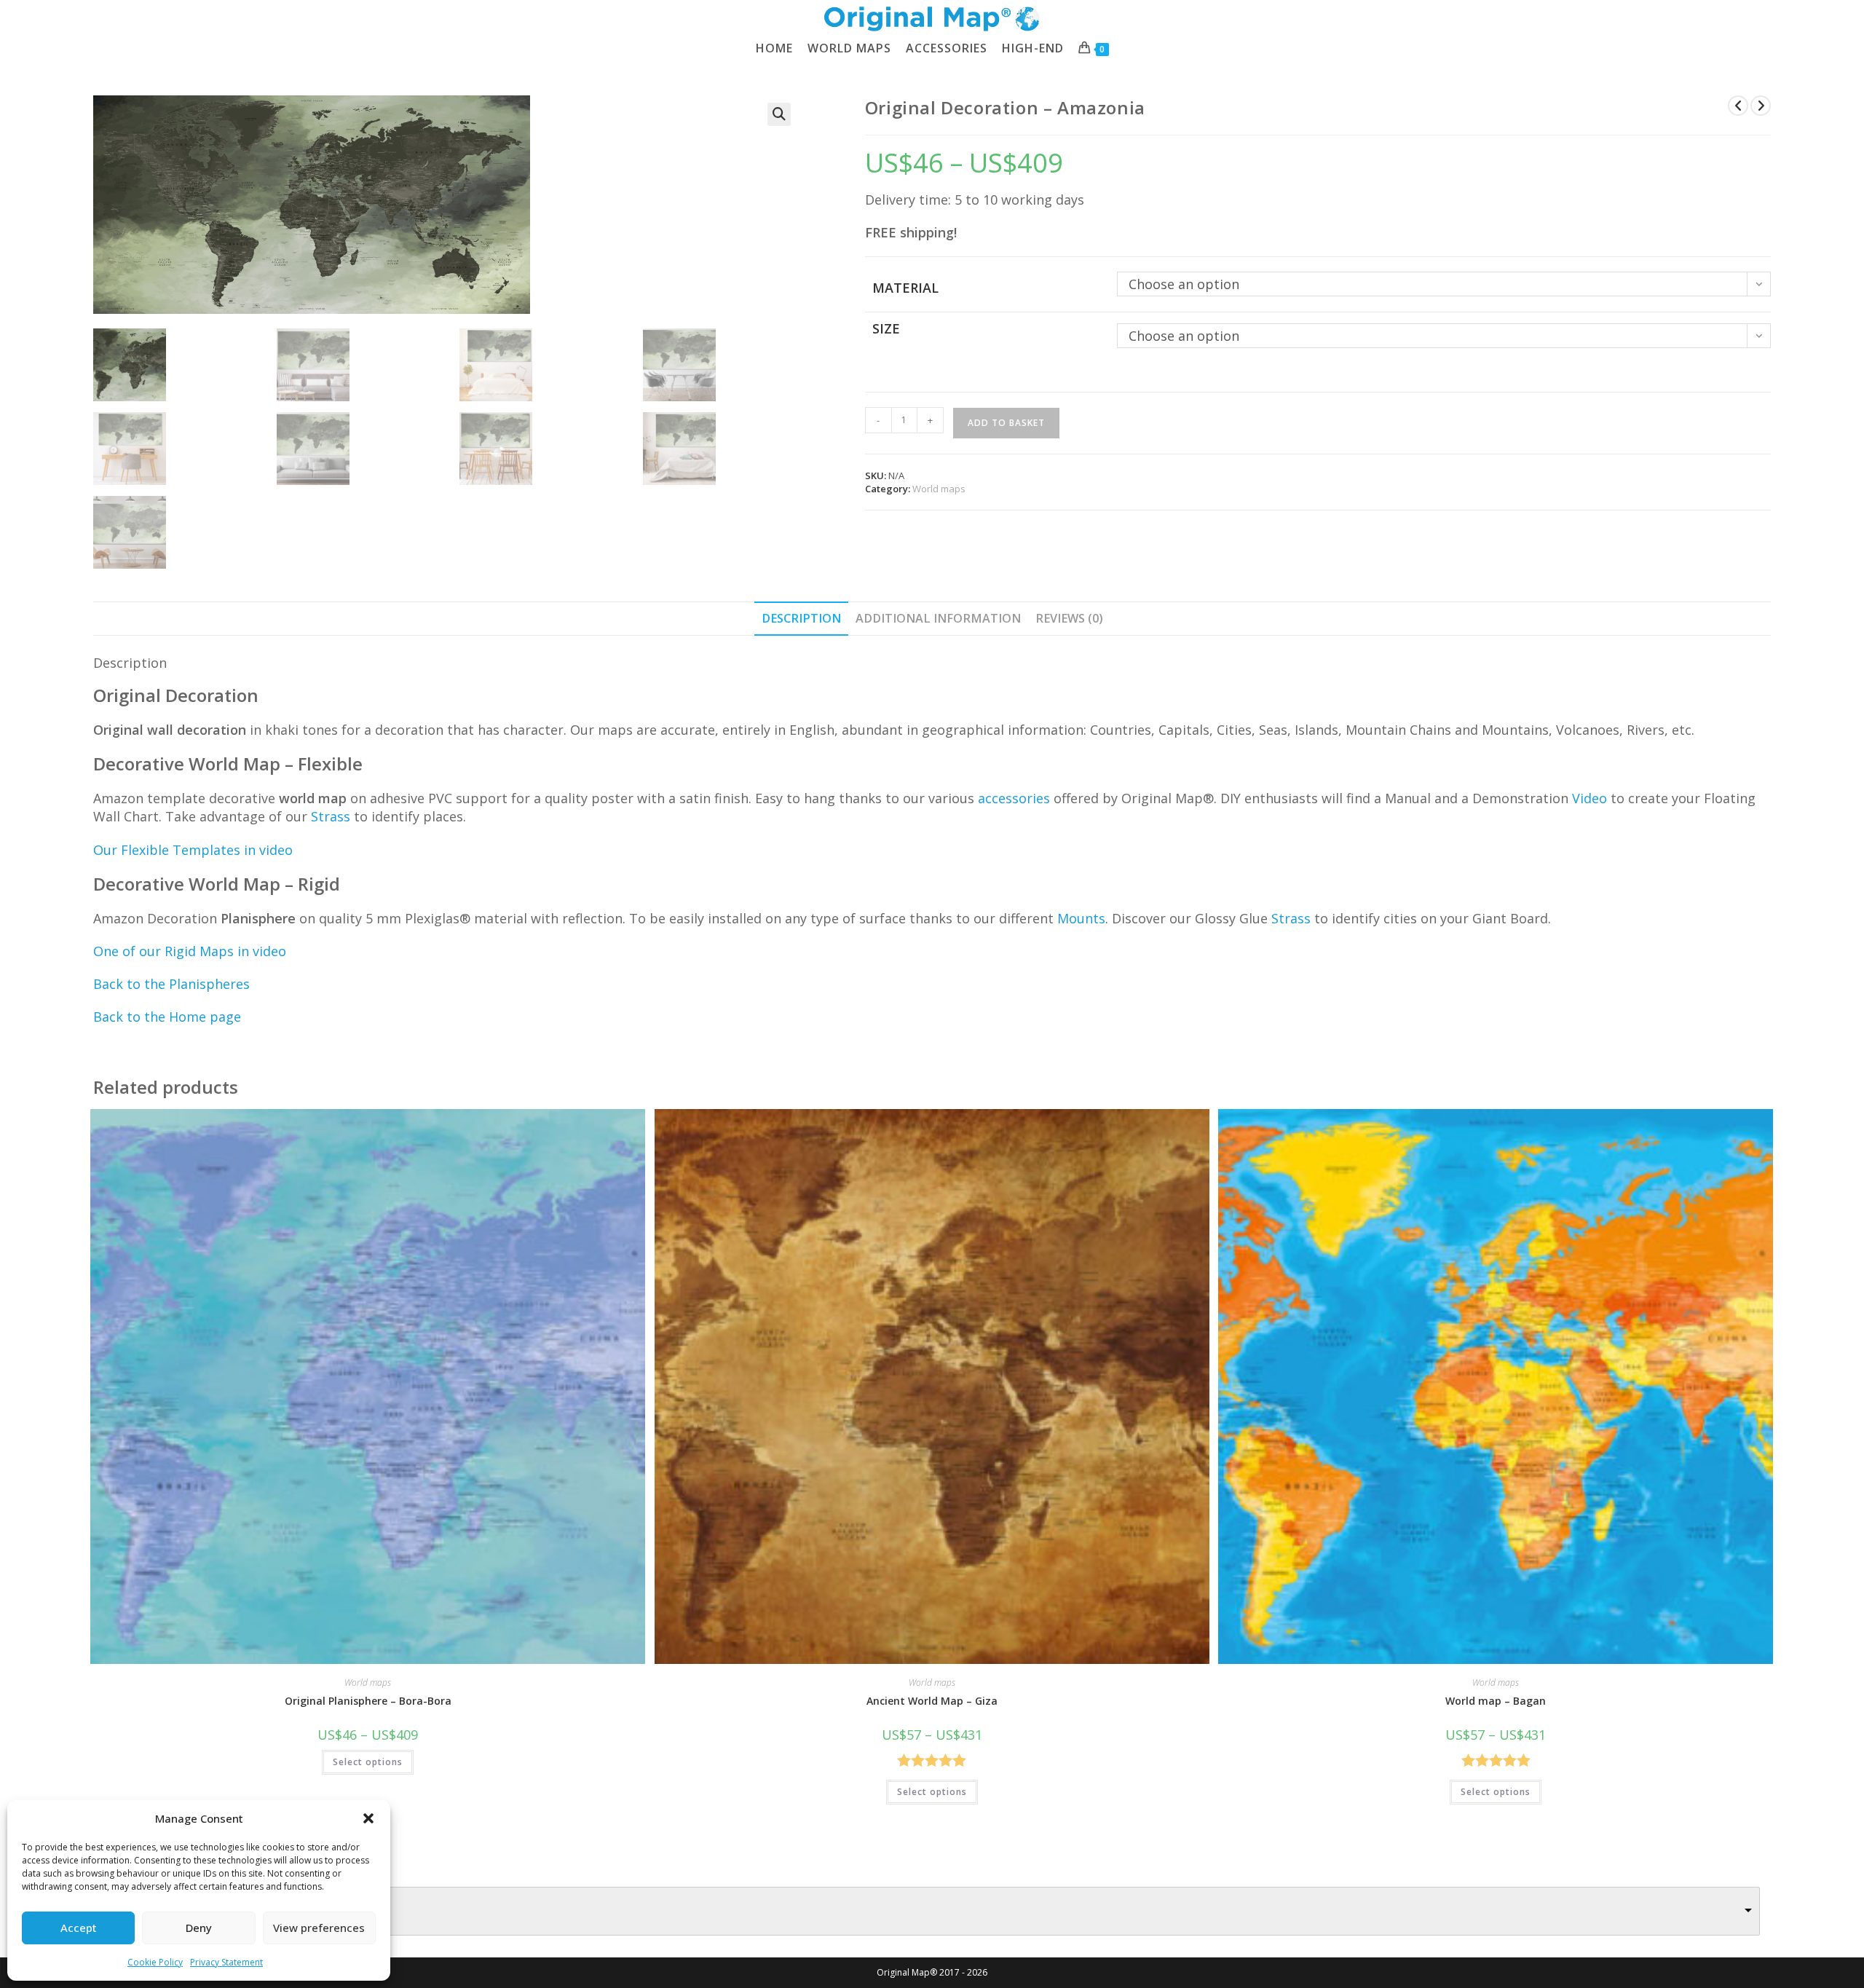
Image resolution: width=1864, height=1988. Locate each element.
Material (905, 288)
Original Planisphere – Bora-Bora (368, 1701)
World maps (939, 489)
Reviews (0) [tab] (1069, 618)
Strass (1291, 918)
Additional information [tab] (938, 618)
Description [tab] (801, 618)
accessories (1014, 798)
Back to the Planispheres (171, 984)
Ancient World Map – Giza (932, 1701)
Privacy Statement (226, 1962)
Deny (199, 1928)
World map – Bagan (1496, 1701)
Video (1589, 798)
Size (886, 328)
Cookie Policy (155, 1962)
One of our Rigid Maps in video (190, 951)
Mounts (1081, 918)
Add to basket (1006, 423)
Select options (368, 1762)
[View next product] (1761, 106)
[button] (368, 1818)
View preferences (319, 1928)
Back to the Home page (167, 1017)
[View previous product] (1738, 106)
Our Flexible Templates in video (193, 850)
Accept (79, 1928)
